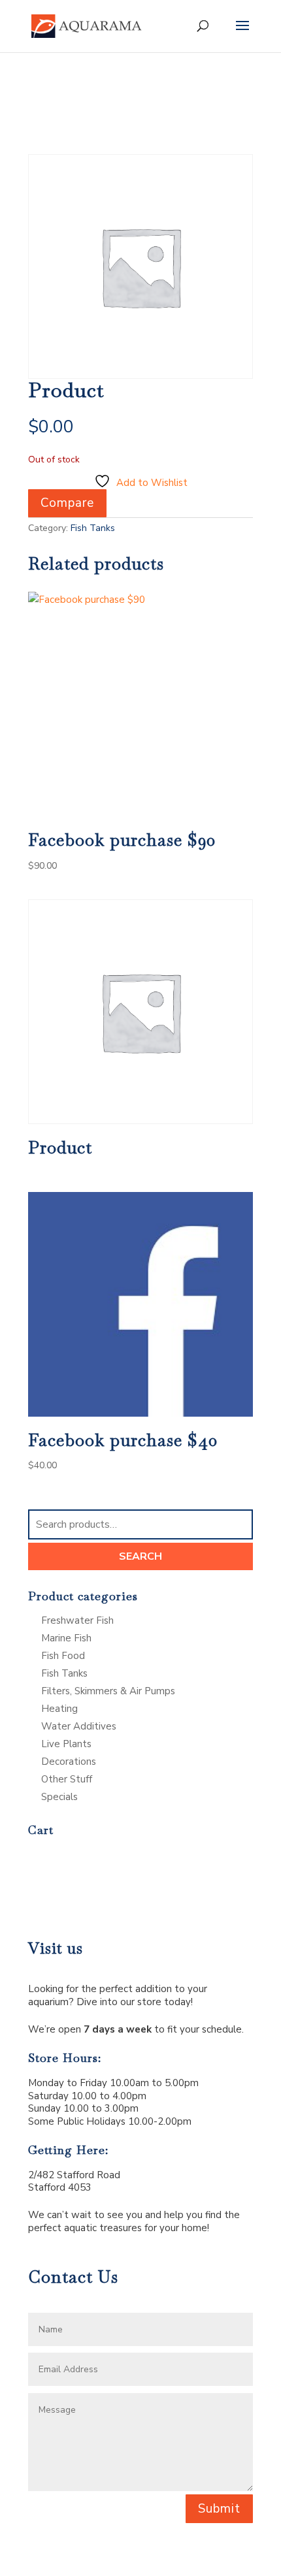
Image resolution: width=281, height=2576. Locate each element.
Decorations (69, 1762)
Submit (219, 2509)
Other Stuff (67, 1779)
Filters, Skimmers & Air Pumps (108, 1691)
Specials (59, 1797)
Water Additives (79, 1726)
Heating (59, 1709)
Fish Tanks (93, 528)
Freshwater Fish (77, 1620)
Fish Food (63, 1656)
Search (140, 1556)
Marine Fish (66, 1638)
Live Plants (66, 1744)
